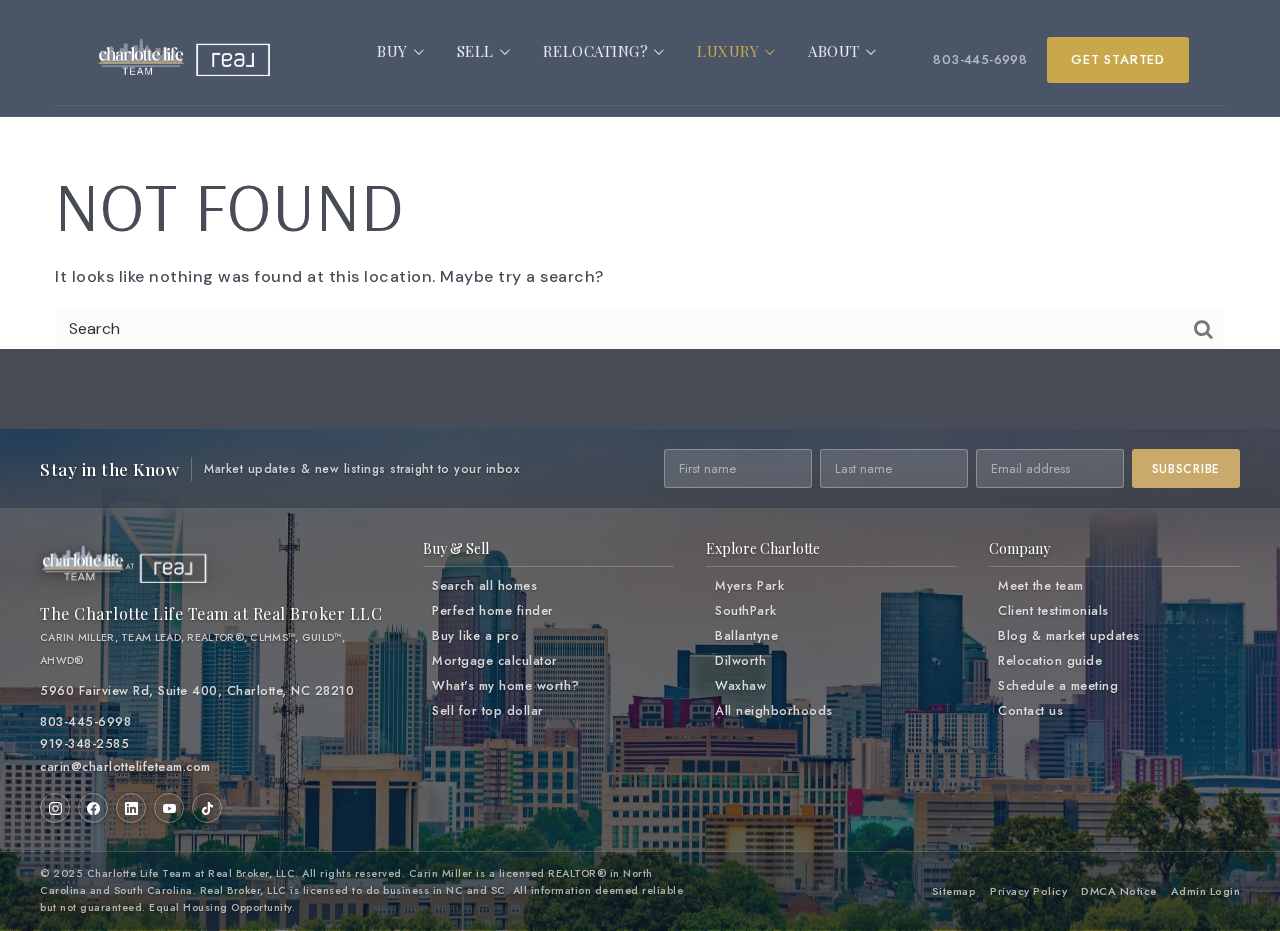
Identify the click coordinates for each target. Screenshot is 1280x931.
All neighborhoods (774, 711)
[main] (640, 200)
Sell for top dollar (488, 711)
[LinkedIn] (131, 808)
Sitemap (954, 891)
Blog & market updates (1069, 636)
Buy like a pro (475, 636)
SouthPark (746, 611)
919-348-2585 (84, 744)
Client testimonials (1053, 611)
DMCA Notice (1119, 891)
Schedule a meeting (1058, 686)
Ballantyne (746, 636)
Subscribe (1186, 469)
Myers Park (749, 586)
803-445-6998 (980, 59)
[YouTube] (169, 808)
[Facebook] (93, 808)
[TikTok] (207, 808)
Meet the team (1041, 586)
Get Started (1118, 59)
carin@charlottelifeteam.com (125, 767)
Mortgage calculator (495, 661)
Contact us (1030, 711)
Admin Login (1206, 891)
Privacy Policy (1028, 891)
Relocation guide (1050, 661)
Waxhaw (740, 686)
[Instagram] (55, 808)
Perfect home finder (493, 611)
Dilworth (740, 661)
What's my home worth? (506, 686)
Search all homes (484, 586)
